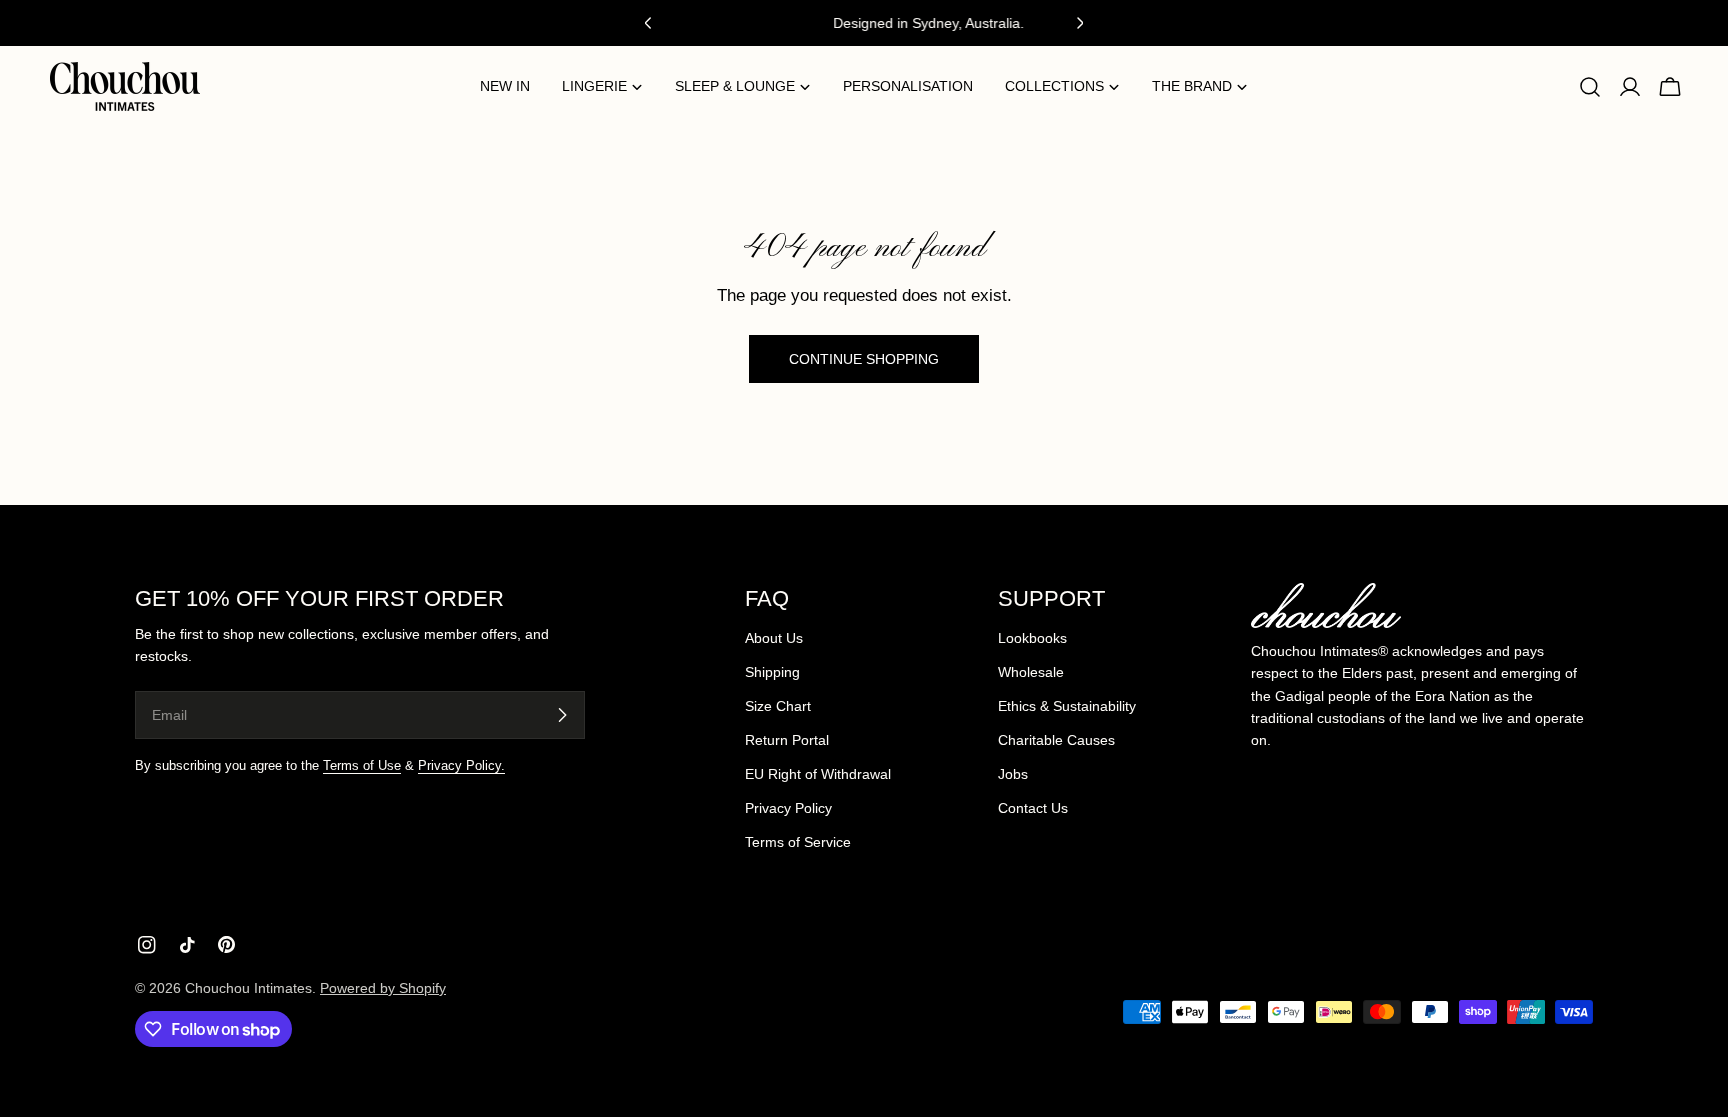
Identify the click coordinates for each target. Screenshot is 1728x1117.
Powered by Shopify (383, 988)
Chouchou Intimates (248, 988)
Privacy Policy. (461, 766)
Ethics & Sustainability (1067, 706)
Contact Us (1033, 808)
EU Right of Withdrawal (818, 774)
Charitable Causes (1056, 740)
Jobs (1013, 774)
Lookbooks (1032, 638)
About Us (774, 638)
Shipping (772, 672)
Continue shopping (864, 359)
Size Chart (778, 706)
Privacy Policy (788, 808)
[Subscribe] (562, 715)
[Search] (1590, 87)
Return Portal (787, 740)
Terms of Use (362, 766)
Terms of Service (798, 842)
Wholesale (1031, 672)
